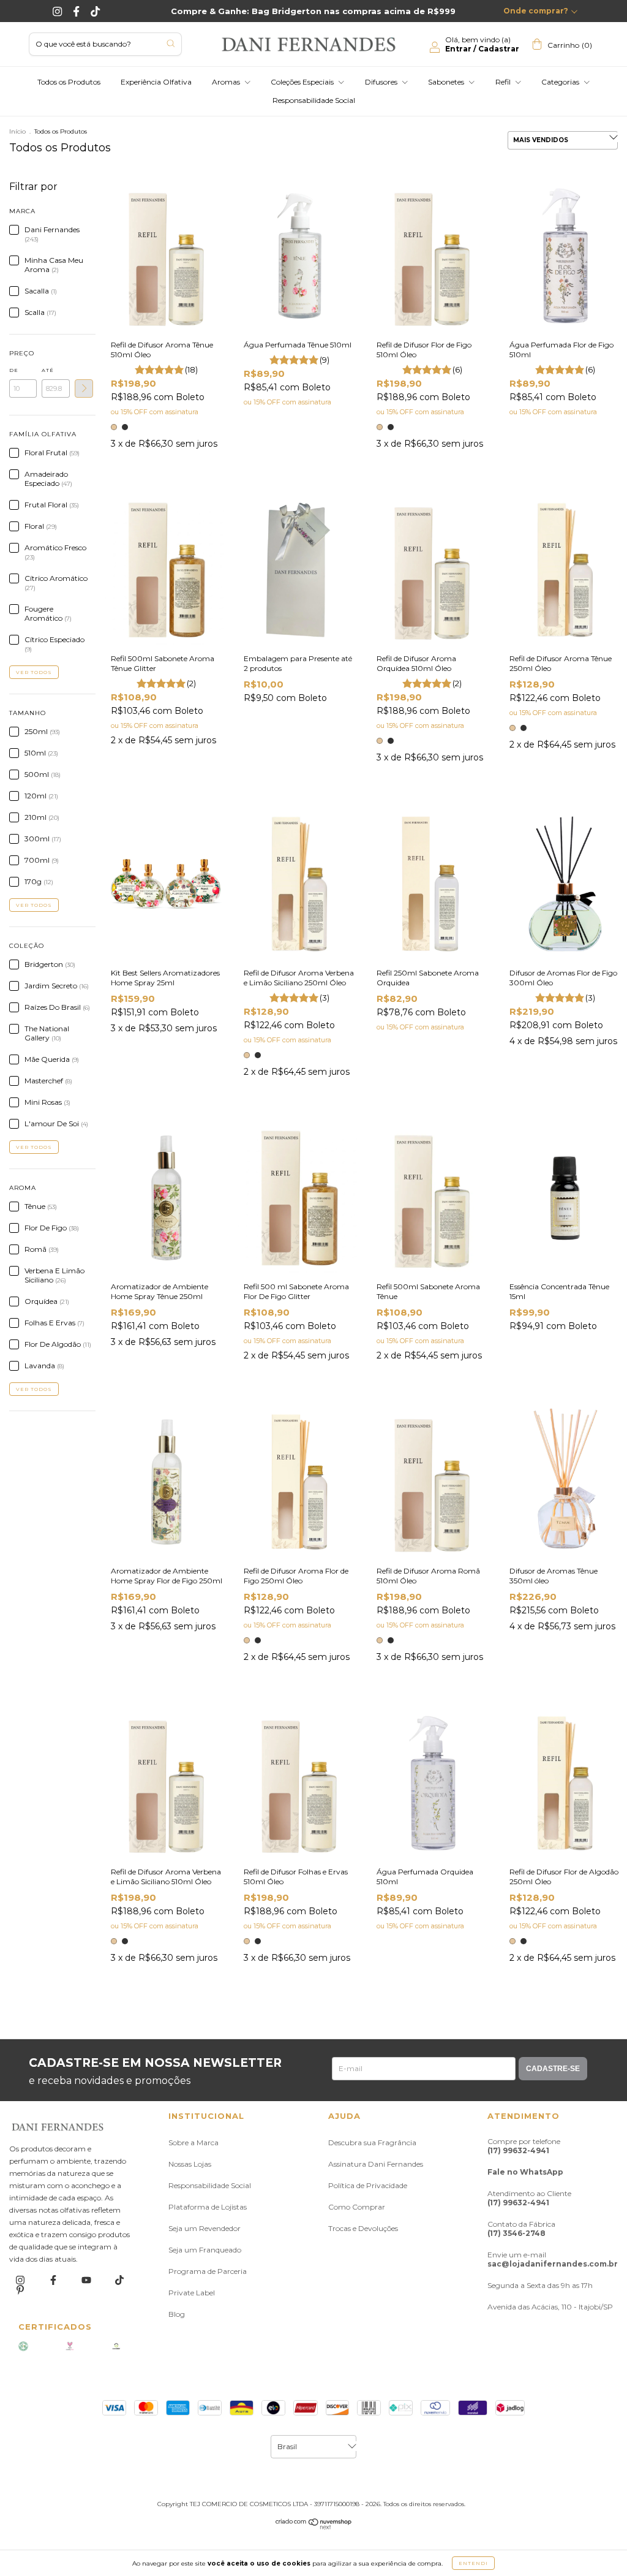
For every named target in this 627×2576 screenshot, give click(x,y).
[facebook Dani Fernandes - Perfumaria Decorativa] (54, 2280)
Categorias (561, 82)
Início (17, 131)
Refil (504, 82)
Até (48, 370)
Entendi (473, 2563)
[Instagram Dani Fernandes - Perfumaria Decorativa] (58, 11)
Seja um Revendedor (205, 2228)
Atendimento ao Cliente (529, 2198)
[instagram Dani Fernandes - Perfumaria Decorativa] (21, 2280)
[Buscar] (171, 43)
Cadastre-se (553, 2069)
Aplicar (84, 388)
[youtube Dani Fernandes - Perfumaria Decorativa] (87, 2280)
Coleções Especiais (303, 82)
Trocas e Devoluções (363, 2228)
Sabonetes (447, 82)
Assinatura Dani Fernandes (376, 2164)
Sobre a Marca (193, 2142)
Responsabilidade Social (314, 100)
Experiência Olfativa (156, 82)
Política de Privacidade (368, 2185)
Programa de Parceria (208, 2271)
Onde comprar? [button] (536, 11)
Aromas (227, 82)
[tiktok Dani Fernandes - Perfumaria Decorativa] (119, 2280)
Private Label (192, 2293)
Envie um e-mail (553, 2259)
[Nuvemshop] (314, 2527)
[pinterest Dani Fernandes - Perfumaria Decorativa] (20, 2290)
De (14, 370)
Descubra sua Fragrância (372, 2142)
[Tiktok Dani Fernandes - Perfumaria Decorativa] (95, 11)
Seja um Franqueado (205, 2250)
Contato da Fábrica (521, 2229)
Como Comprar (357, 2207)
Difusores (382, 82)
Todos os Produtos (69, 82)
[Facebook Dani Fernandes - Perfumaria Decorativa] (77, 11)
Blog (177, 2314)
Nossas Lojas (190, 2164)
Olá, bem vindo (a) (482, 44)
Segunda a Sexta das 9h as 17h (540, 2285)
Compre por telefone (524, 2146)
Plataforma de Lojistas (208, 2207)
